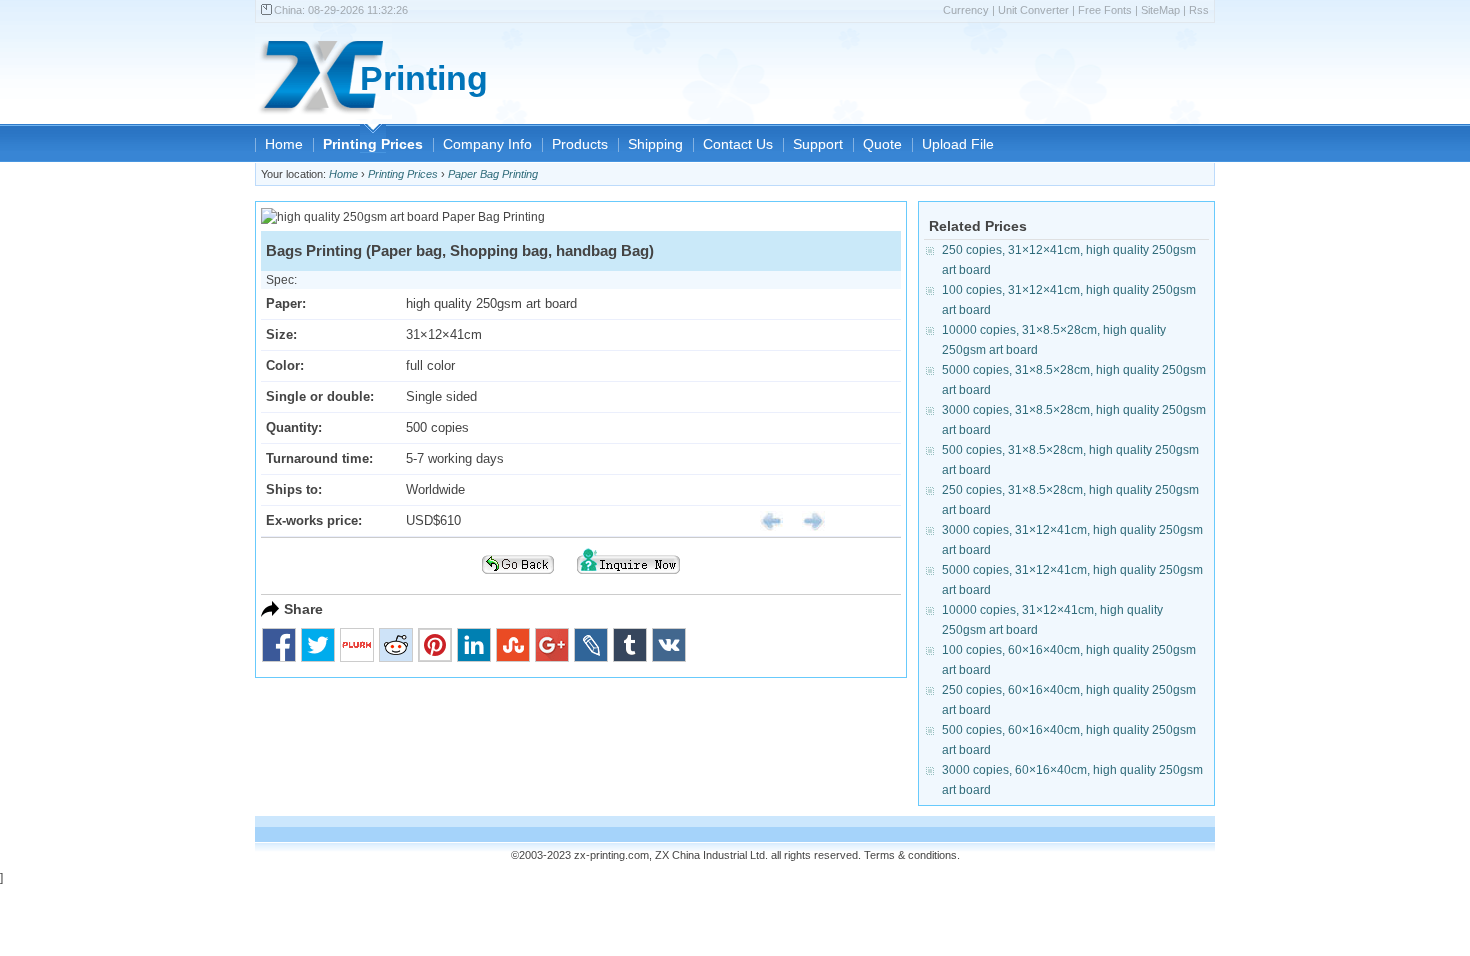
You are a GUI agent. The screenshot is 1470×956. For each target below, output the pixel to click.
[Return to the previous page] (518, 580)
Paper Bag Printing (493, 174)
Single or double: (320, 396)
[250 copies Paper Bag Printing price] (764, 520)
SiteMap (1160, 10)
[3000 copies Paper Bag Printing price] (806, 520)
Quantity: (294, 427)
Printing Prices (373, 144)
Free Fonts (1105, 10)
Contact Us (738, 144)
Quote (882, 144)
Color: (285, 365)
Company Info (487, 144)
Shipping (655, 144)
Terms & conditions (910, 855)
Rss (1199, 10)
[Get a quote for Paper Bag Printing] (628, 580)
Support (818, 144)
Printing (424, 78)
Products (580, 144)
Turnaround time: (319, 458)
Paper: (286, 303)
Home (284, 144)
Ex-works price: (314, 520)
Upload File (958, 144)
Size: (281, 334)
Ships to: (294, 489)
